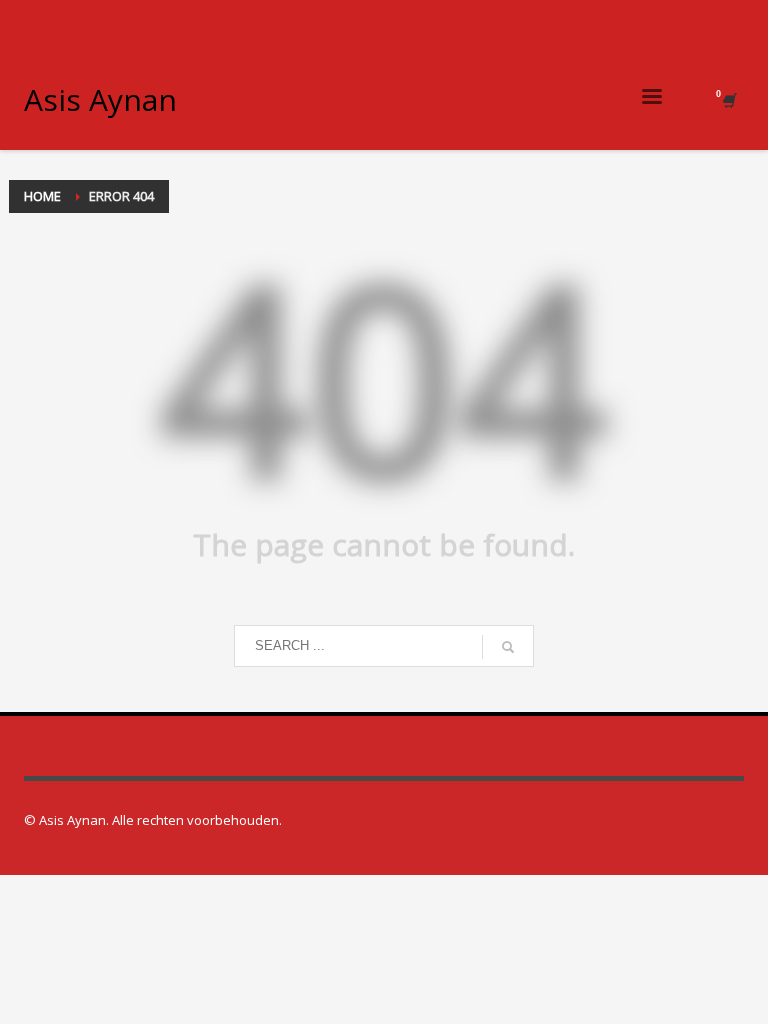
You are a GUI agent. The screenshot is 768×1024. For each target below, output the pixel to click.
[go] (508, 647)
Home (42, 196)
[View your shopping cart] (728, 100)
